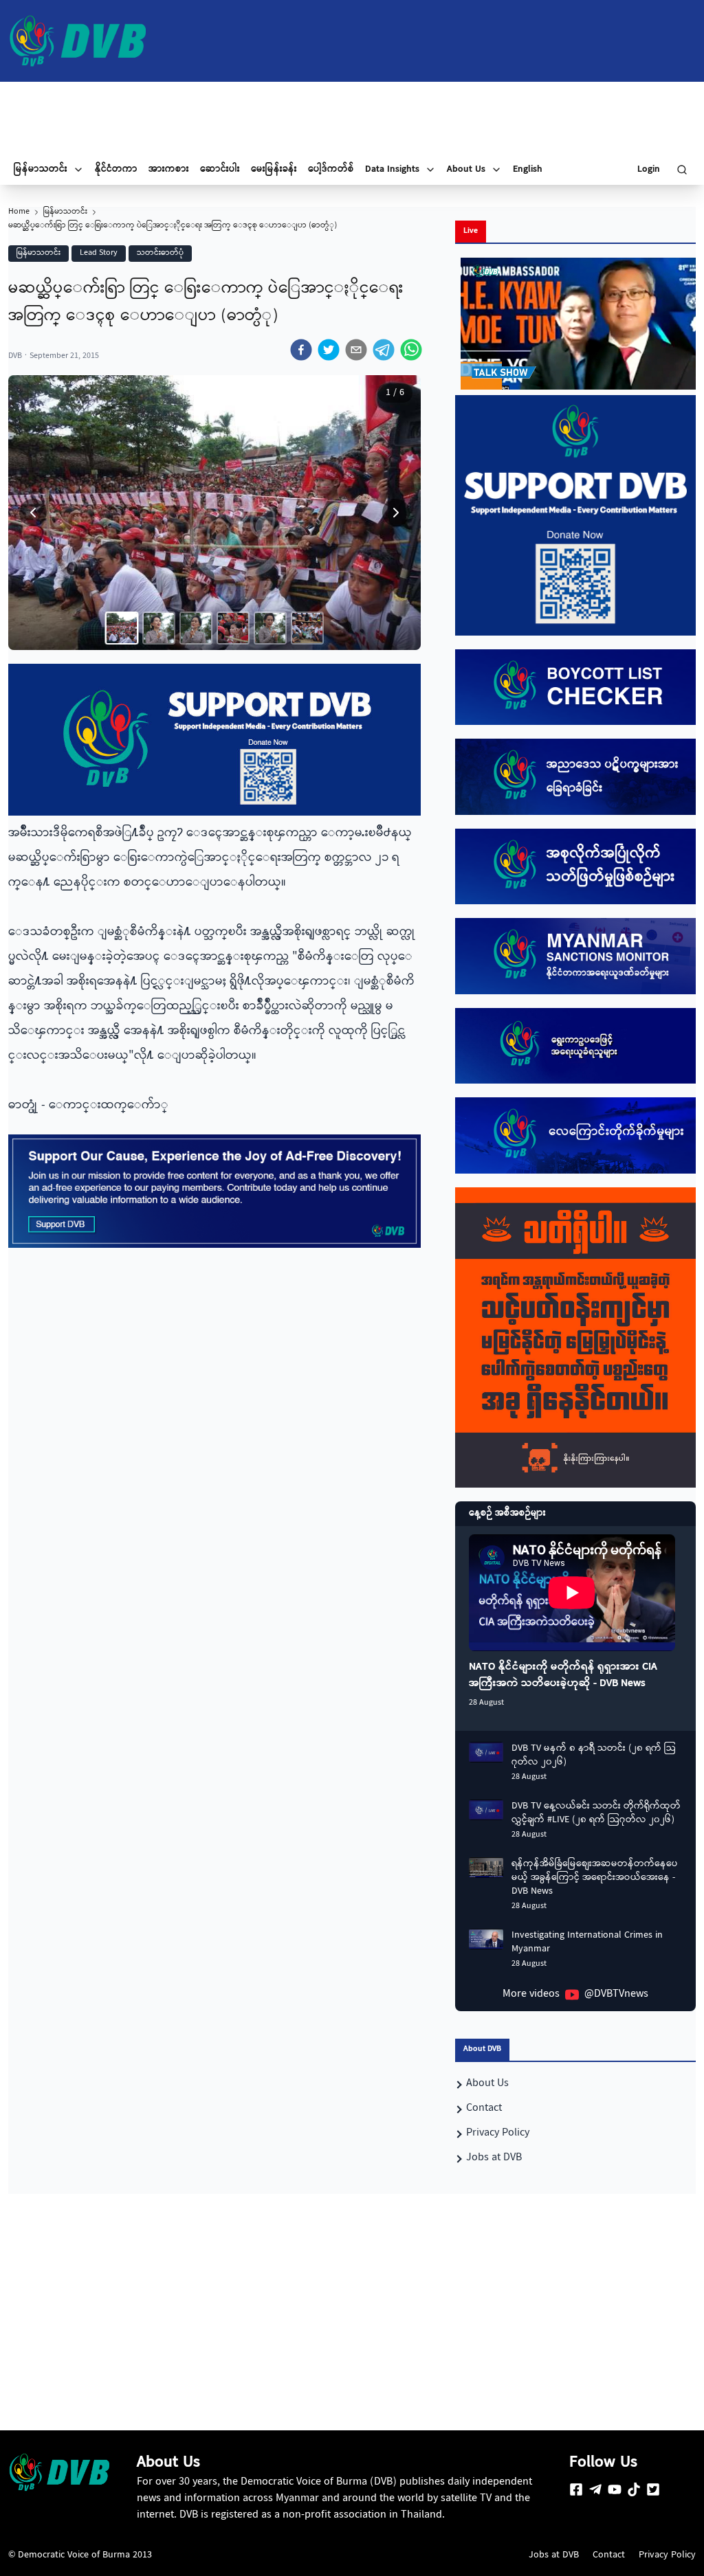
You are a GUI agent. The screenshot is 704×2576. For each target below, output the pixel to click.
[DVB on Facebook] (576, 2489)
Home (19, 212)
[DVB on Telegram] (595, 2489)
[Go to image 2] (159, 628)
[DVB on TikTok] (634, 2489)
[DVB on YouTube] (615, 2489)
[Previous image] (33, 513)
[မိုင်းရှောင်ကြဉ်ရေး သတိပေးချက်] (575, 1338)
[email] (356, 350)
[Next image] (396, 513)
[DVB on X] (653, 2489)
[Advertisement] (352, 118)
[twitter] (329, 350)
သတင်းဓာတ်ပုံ (160, 253)
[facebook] (301, 350)
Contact (609, 2555)
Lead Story (99, 253)
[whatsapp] (411, 350)
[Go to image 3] (196, 628)
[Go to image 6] (307, 628)
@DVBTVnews (616, 1995)
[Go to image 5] (270, 628)
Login (649, 170)
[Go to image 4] (233, 628)
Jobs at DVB (554, 2555)
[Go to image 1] (122, 628)
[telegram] (384, 350)
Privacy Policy (667, 2555)
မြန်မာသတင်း (65, 212)
